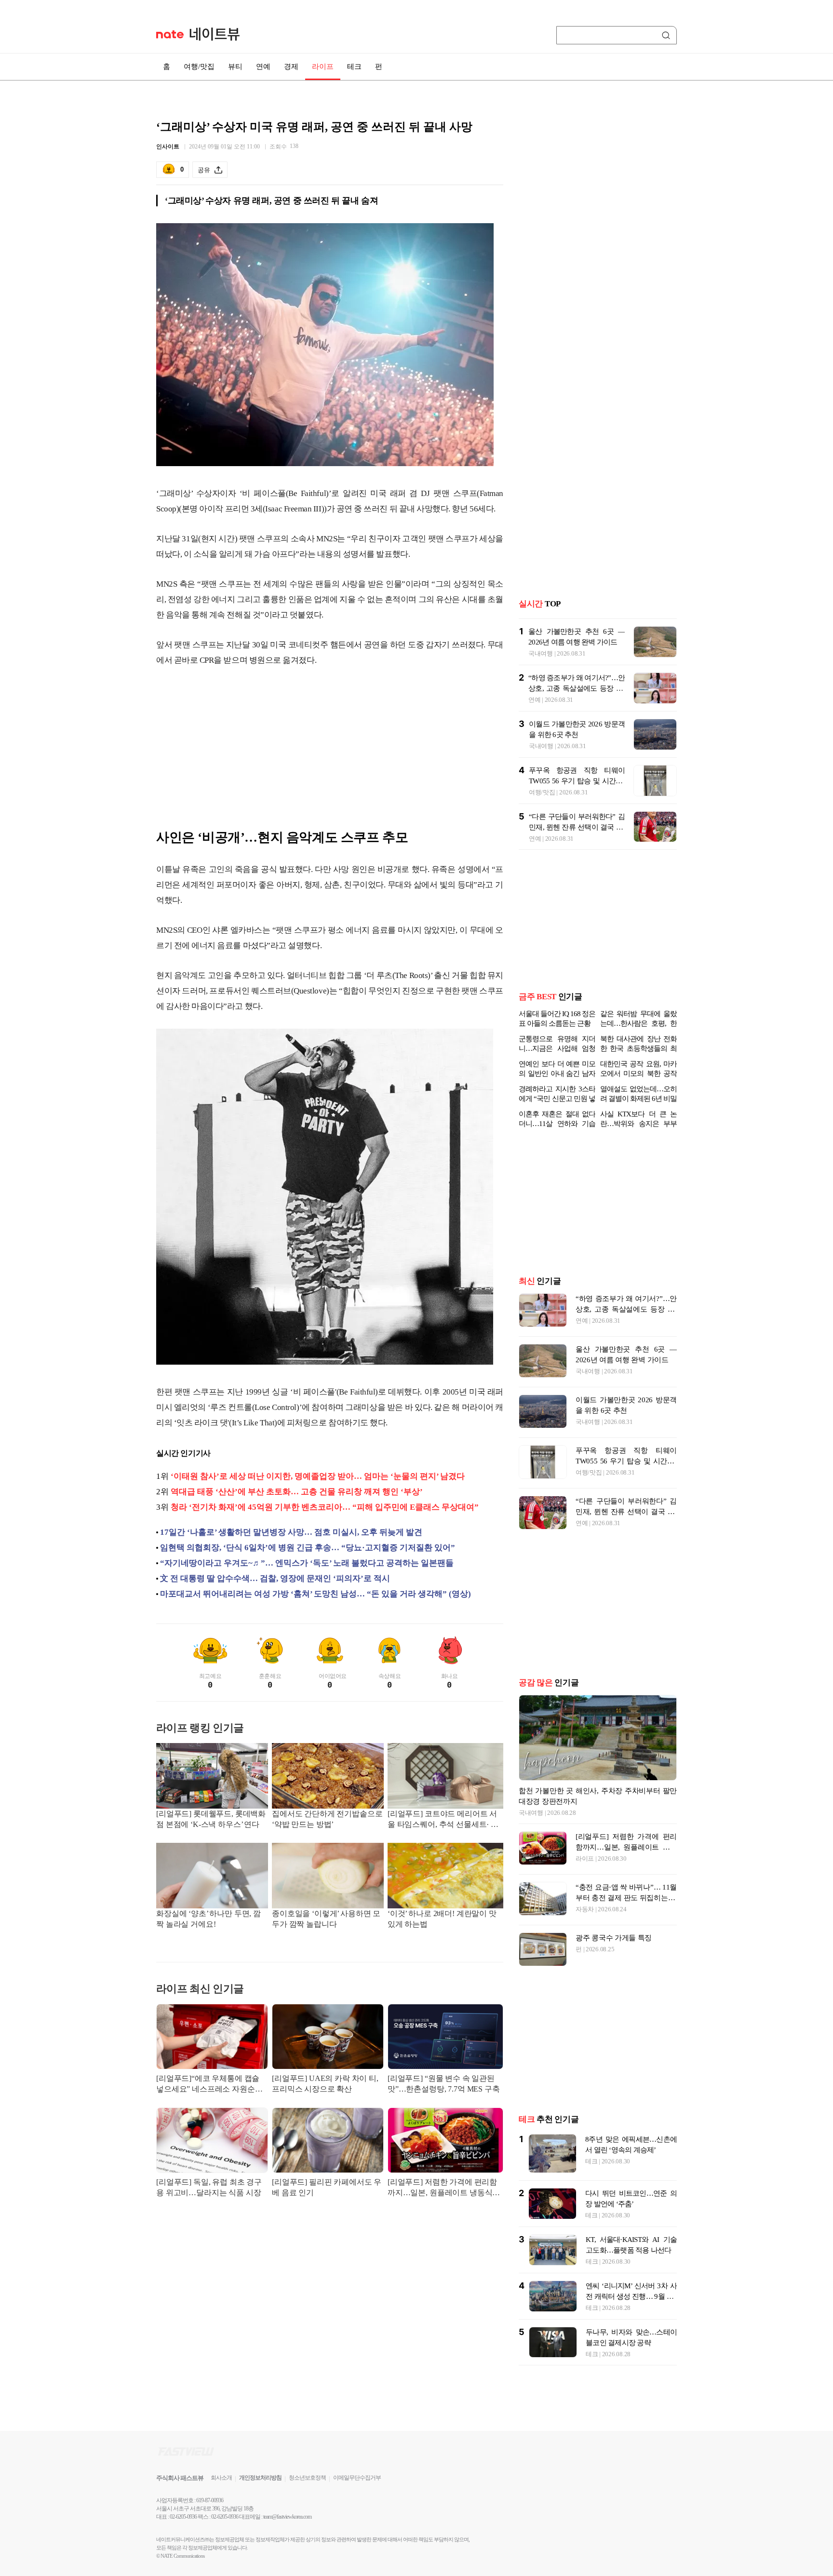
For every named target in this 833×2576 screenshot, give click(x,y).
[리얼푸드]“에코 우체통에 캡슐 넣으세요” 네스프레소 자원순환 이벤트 (209, 2085)
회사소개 (221, 2478)
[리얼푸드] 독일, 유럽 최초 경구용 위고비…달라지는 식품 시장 (209, 2187)
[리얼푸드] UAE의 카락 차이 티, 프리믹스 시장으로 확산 (325, 2084)
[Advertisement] (330, 752)
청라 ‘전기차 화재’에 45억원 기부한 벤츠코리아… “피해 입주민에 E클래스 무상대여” (325, 1507)
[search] (668, 35)
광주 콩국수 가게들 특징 (614, 1938)
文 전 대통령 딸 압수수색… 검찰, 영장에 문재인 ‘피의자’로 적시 (275, 1578)
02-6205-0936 (183, 2517)
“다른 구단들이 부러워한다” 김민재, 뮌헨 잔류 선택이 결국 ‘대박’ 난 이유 (577, 827)
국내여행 (541, 653)
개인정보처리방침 (260, 2478)
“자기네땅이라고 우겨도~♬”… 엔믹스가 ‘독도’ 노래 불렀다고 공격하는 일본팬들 (307, 1563)
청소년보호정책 (307, 2478)
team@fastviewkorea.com (287, 2517)
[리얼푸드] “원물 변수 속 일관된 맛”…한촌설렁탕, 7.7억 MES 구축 (444, 2084)
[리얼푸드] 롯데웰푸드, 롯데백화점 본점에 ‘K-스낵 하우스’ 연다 (211, 1819)
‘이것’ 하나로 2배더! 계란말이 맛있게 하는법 (442, 1919)
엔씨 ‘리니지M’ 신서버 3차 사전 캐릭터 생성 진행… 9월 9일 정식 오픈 (631, 2296)
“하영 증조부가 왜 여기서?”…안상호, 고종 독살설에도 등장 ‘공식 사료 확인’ (577, 688)
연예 (263, 67)
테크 (354, 67)
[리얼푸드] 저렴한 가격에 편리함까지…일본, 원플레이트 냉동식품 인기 (444, 2188)
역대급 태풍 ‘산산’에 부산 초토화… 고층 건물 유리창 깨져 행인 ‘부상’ (297, 1492)
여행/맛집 (199, 67)
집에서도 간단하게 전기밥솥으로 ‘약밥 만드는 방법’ (327, 1819)
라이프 (323, 67)
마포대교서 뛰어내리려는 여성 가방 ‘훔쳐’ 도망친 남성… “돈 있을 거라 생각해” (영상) (316, 1594)
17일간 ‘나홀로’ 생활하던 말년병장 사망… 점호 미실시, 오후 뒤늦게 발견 (291, 1532)
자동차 (585, 1909)
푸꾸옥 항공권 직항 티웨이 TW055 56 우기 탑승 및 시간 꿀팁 (577, 781)
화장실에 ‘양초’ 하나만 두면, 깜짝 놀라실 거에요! (208, 1919)
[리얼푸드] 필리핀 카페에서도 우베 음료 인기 (327, 2187)
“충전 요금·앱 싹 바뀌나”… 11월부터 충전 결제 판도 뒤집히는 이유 (626, 1898)
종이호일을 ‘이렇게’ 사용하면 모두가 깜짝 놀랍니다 (326, 1919)
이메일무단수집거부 (357, 2478)
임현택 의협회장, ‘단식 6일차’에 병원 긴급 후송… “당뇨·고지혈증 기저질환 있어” (308, 1548)
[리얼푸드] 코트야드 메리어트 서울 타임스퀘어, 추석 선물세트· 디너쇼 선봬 (443, 1820)
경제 (291, 67)
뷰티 (235, 67)
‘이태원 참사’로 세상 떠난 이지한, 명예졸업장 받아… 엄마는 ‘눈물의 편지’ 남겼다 (318, 1476)
